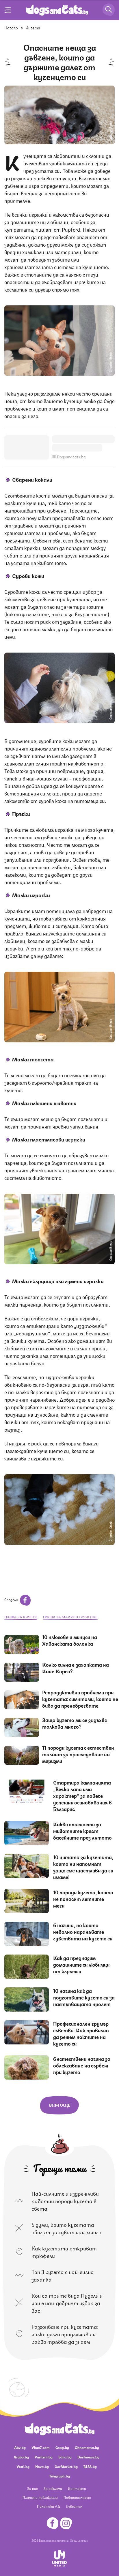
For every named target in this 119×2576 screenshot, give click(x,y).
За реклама (53, 2488)
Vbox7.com (41, 2447)
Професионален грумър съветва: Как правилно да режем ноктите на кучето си (81, 2033)
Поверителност (77, 2497)
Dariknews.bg (88, 2457)
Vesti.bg (23, 2466)
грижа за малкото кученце (70, 1617)
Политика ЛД (49, 2506)
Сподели (11, 1599)
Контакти (77, 2488)
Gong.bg (62, 2447)
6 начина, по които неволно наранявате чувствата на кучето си (83, 1931)
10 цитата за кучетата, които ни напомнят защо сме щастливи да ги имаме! (83, 1867)
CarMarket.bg (66, 2466)
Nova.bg (42, 2466)
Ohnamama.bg (87, 2447)
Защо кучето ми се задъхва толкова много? (75, 1723)
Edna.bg (65, 2457)
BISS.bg (90, 2466)
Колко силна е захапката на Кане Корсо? (76, 1668)
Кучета (33, 27)
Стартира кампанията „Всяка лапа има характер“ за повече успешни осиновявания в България (82, 1796)
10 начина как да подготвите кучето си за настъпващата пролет (84, 1997)
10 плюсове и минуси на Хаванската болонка (70, 1640)
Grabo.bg (21, 2457)
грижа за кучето (21, 1617)
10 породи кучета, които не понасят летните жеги (83, 1899)
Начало (11, 27)
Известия (74, 2506)
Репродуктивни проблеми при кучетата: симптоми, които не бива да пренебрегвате (80, 1699)
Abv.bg (20, 2447)
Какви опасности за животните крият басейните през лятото (82, 1831)
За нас (32, 2488)
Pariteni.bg (44, 2457)
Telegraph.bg (59, 2476)
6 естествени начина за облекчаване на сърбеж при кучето (82, 2065)
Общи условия (79, 2540)
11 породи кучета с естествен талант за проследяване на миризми (78, 1754)
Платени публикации (40, 2497)
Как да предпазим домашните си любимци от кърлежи (81, 1964)
